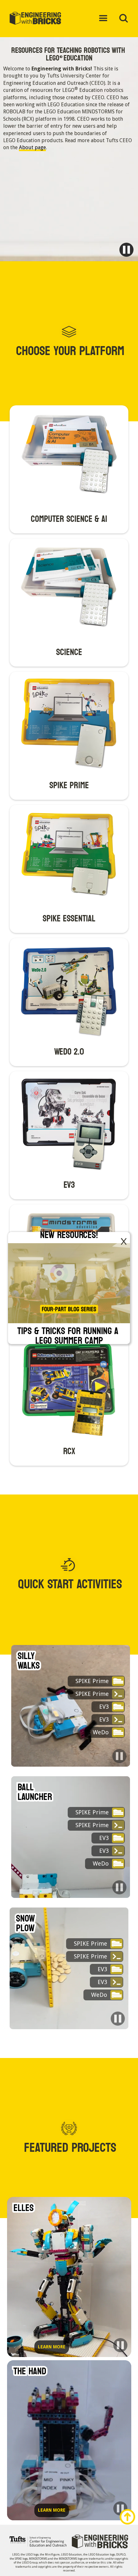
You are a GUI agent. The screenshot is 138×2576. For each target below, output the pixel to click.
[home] (40, 19)
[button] (103, 19)
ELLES (24, 2208)
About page (32, 147)
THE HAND (30, 2371)
